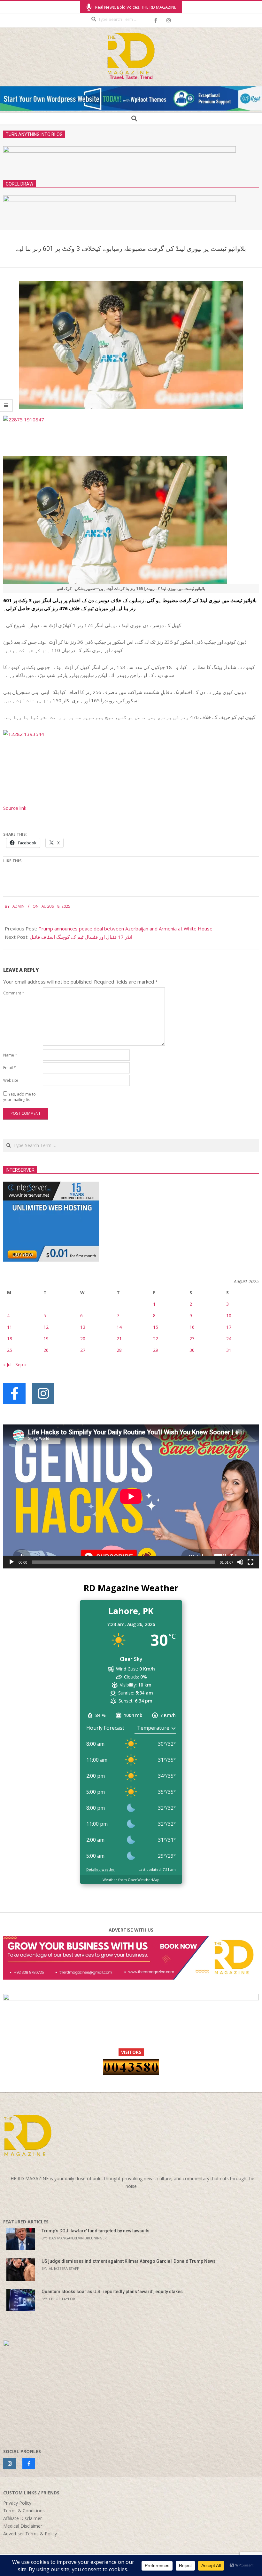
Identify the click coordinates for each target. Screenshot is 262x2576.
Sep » (21, 1364)
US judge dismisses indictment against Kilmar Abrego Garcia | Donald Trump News (129, 2261)
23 (192, 1339)
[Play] (12, 1562)
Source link (15, 808)
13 (83, 1327)
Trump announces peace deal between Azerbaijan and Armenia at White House (125, 929)
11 (10, 1327)
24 (229, 1339)
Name (10, 1055)
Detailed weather (101, 1869)
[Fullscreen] (250, 1562)
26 (46, 1350)
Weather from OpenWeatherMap (131, 1880)
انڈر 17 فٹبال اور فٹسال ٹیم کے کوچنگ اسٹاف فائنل (81, 937)
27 (83, 1350)
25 (10, 1350)
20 (83, 1339)
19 (46, 1339)
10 (229, 1316)
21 (119, 1339)
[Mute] (240, 1562)
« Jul (7, 1364)
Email (9, 1067)
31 (229, 1350)
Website (11, 1080)
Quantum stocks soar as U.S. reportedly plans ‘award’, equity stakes (112, 2292)
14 (119, 1327)
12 (46, 1327)
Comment (14, 993)
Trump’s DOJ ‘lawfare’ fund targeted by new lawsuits (96, 2231)
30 (192, 1350)
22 (156, 1339)
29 (156, 1350)
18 (10, 1339)
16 (192, 1327)
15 (156, 1327)
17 (229, 1327)
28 (119, 1350)
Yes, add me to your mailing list (19, 1097)
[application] (131, 1496)
